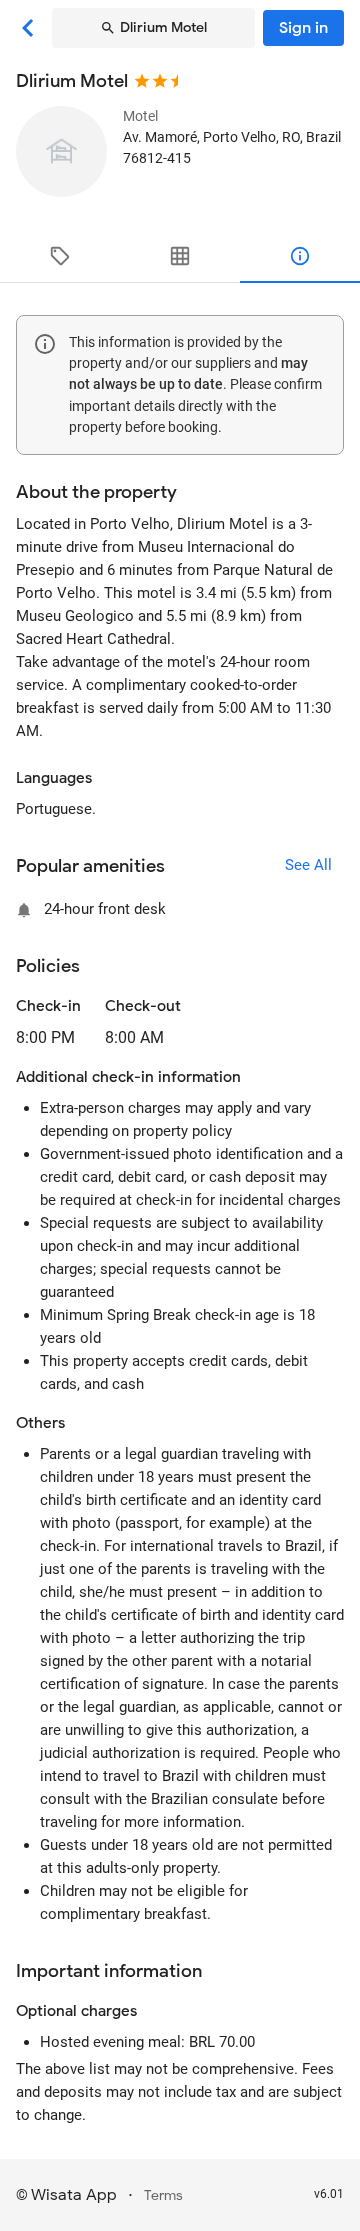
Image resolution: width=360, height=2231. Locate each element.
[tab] (60, 256)
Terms (163, 2195)
